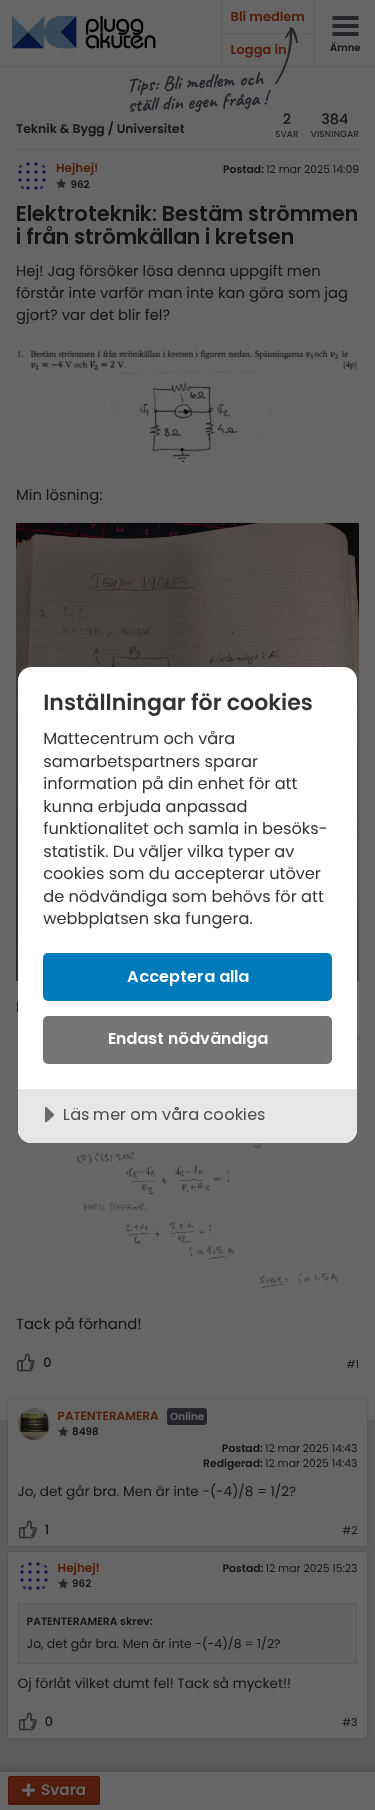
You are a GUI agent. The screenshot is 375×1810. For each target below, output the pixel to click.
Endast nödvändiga (188, 1038)
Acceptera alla (188, 976)
